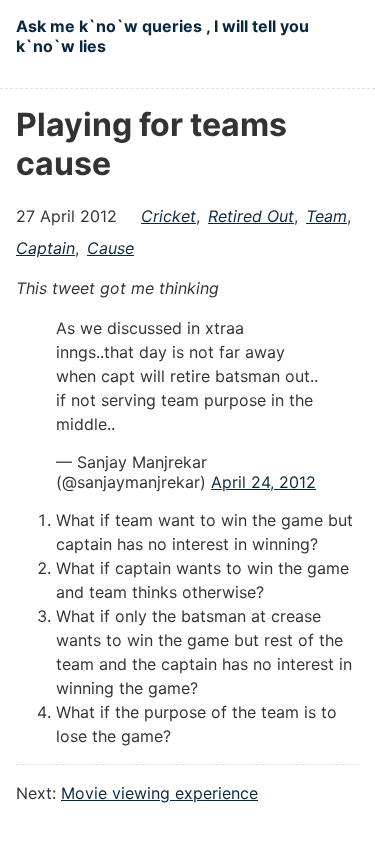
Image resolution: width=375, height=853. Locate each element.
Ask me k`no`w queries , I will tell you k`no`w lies (162, 36)
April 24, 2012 (263, 482)
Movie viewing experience (159, 793)
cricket (168, 216)
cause (110, 248)
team (326, 216)
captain (45, 248)
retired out (251, 216)
